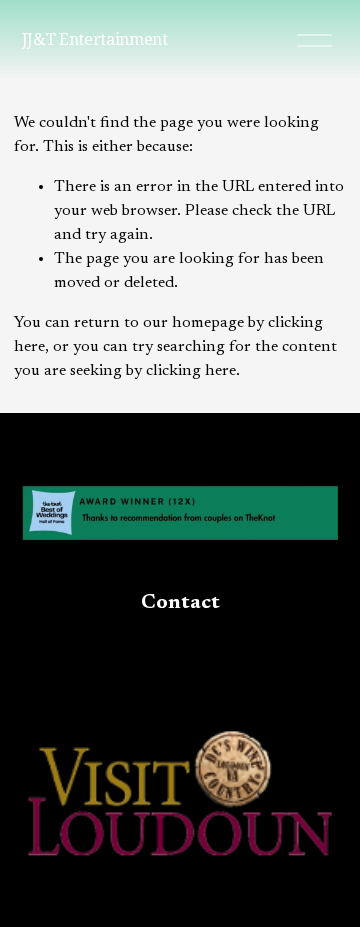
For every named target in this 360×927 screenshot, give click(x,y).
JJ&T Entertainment (95, 39)
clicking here (191, 371)
